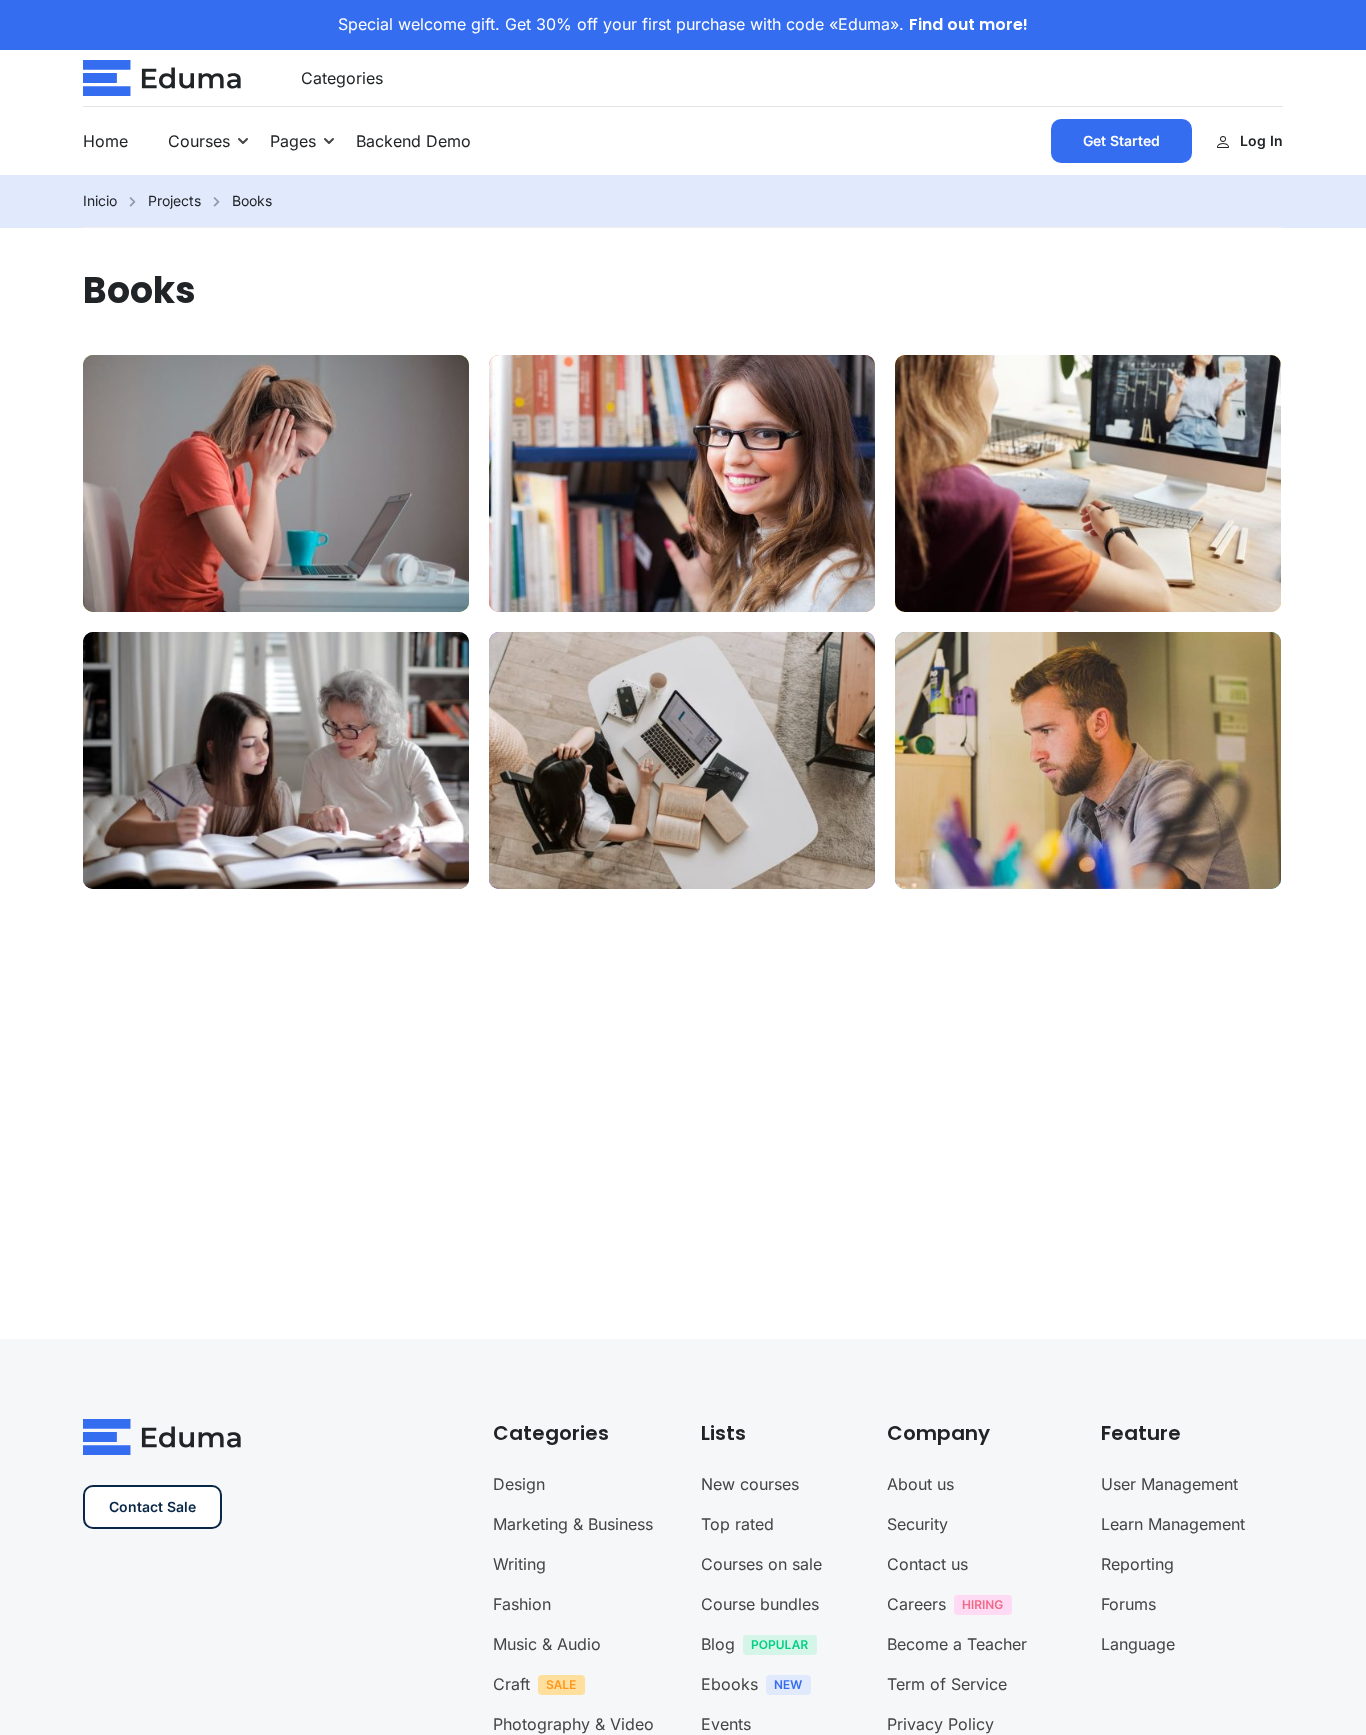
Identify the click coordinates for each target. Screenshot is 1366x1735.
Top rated (737, 1524)
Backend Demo (413, 141)
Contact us (927, 1564)
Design (519, 1484)
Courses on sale (761, 1564)
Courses (199, 141)
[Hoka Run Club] (163, 76)
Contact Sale (152, 1506)
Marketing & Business (573, 1524)
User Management (1169, 1484)
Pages (293, 141)
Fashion (522, 1604)
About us (920, 1484)
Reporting (1137, 1564)
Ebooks (729, 1684)
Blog (718, 1644)
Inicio (100, 200)
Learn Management (1173, 1524)
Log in (1261, 140)
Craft (511, 1684)
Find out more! (968, 24)
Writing (519, 1564)
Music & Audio (547, 1644)
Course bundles (760, 1604)
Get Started (1121, 140)
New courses (750, 1484)
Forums (1128, 1604)
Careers (916, 1604)
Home (105, 141)
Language (1138, 1644)
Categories (342, 78)
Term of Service (947, 1684)
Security (917, 1524)
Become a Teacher (957, 1644)
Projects (174, 200)
